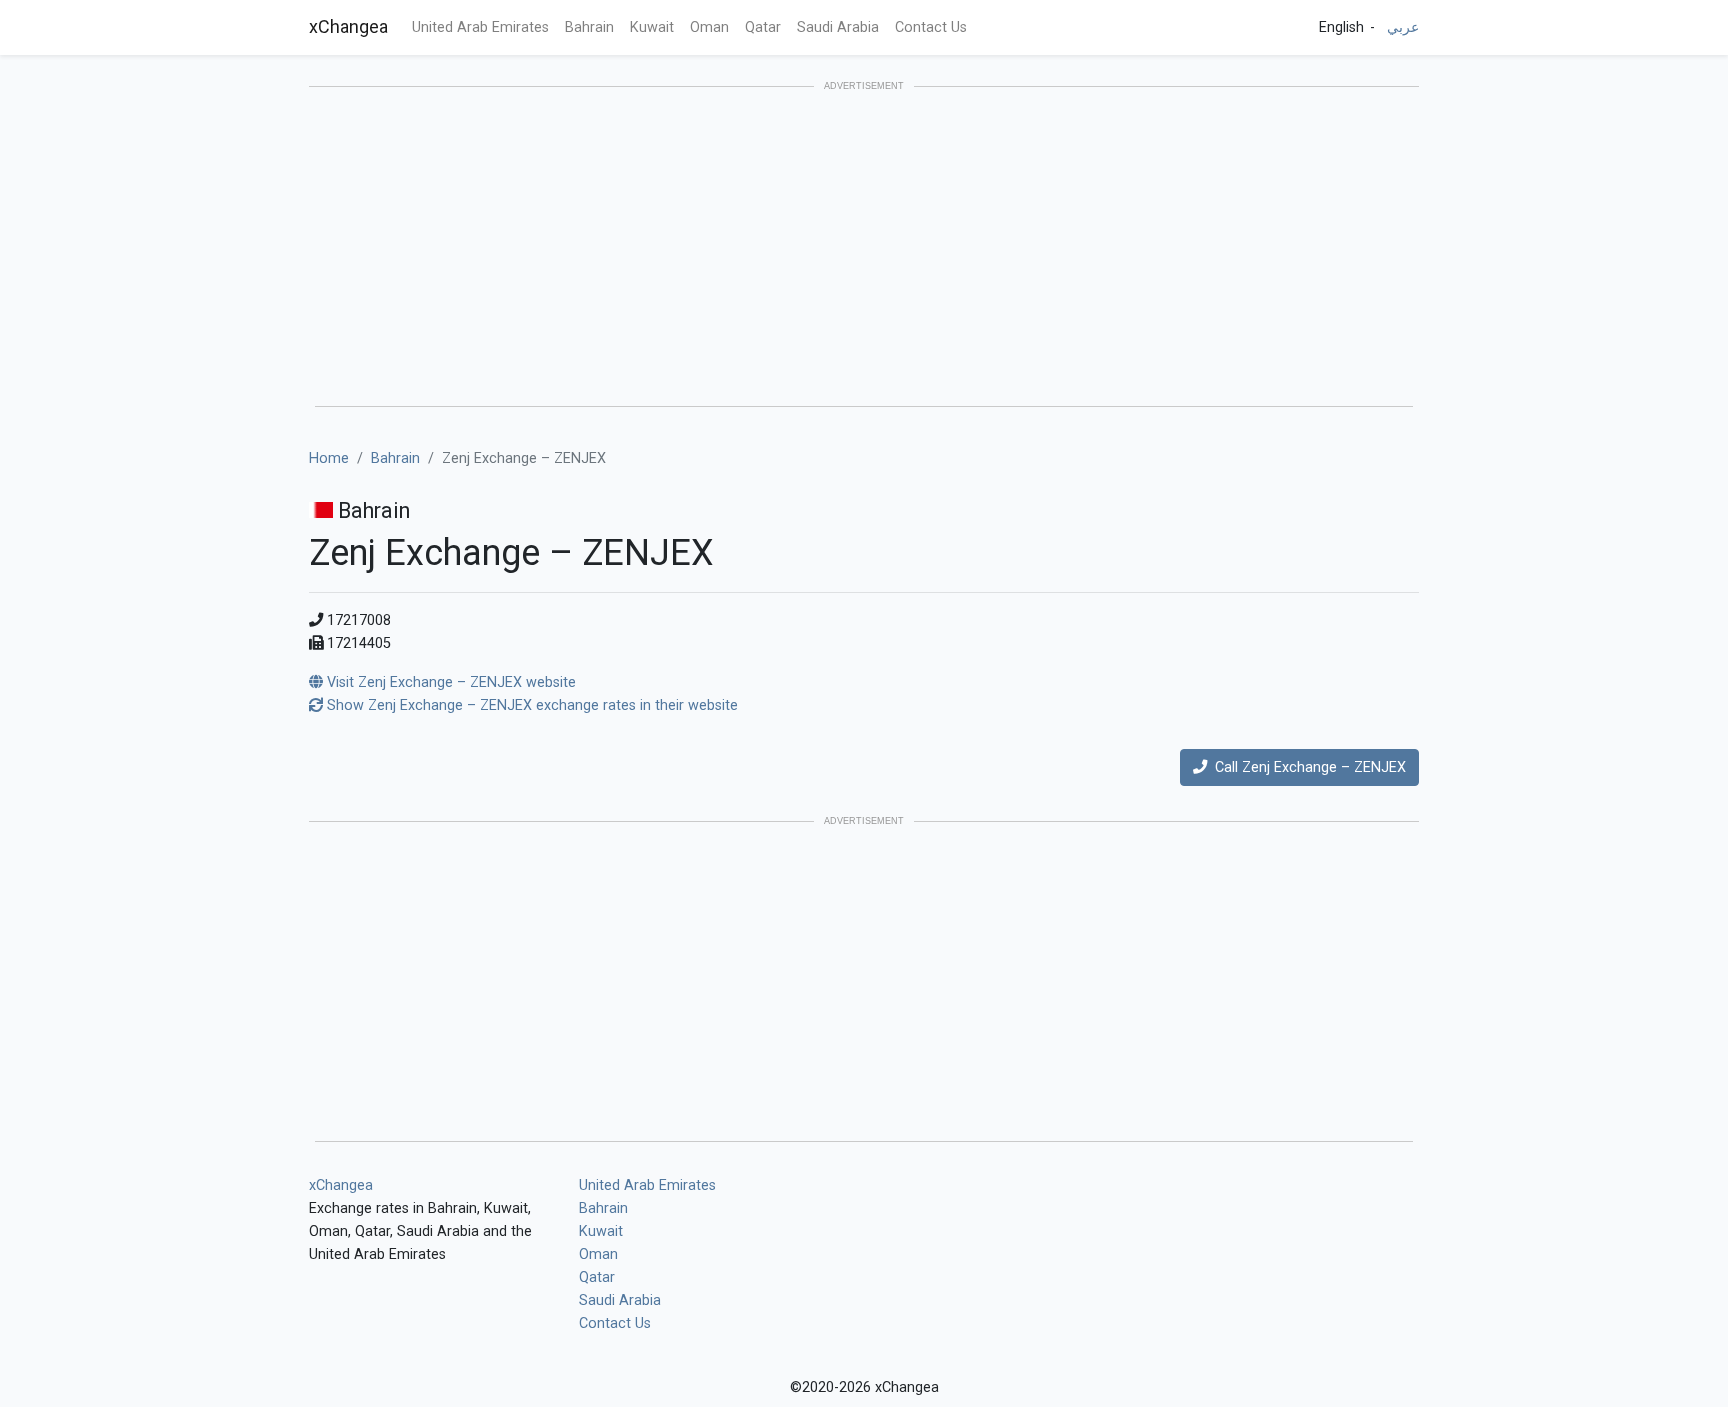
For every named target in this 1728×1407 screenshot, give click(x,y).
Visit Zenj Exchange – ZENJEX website (449, 682)
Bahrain (589, 27)
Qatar (763, 27)
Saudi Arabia (838, 27)
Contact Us (931, 27)
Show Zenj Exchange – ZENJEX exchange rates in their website (530, 705)
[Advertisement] (864, 248)
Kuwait (652, 27)
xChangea (348, 26)
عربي (1403, 27)
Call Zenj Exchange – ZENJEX (1306, 767)
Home (329, 458)
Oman (709, 27)
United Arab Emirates (480, 27)
